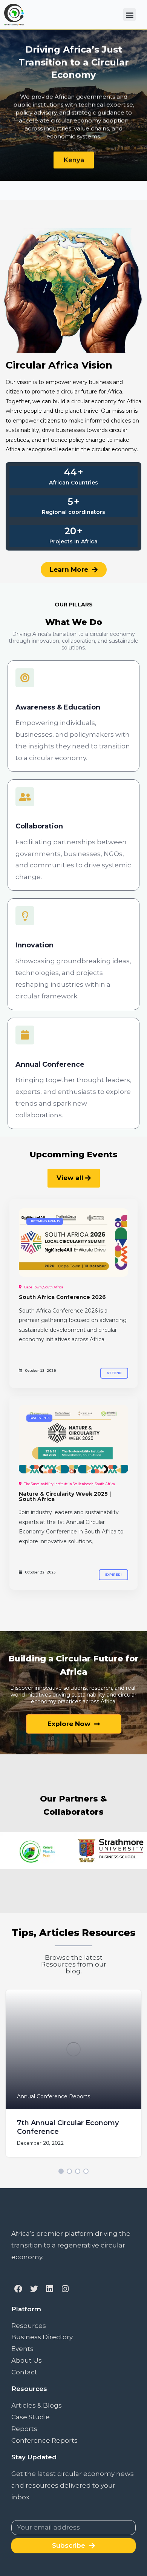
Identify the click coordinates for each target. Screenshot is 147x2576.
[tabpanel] (73, 2079)
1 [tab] (61, 2171)
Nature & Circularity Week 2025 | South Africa (65, 1496)
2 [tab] (69, 2171)
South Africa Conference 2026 (62, 1297)
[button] (129, 15)
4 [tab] (86, 2171)
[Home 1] (73, 1242)
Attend (114, 1373)
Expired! (113, 1575)
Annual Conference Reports (54, 2096)
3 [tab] (78, 2171)
